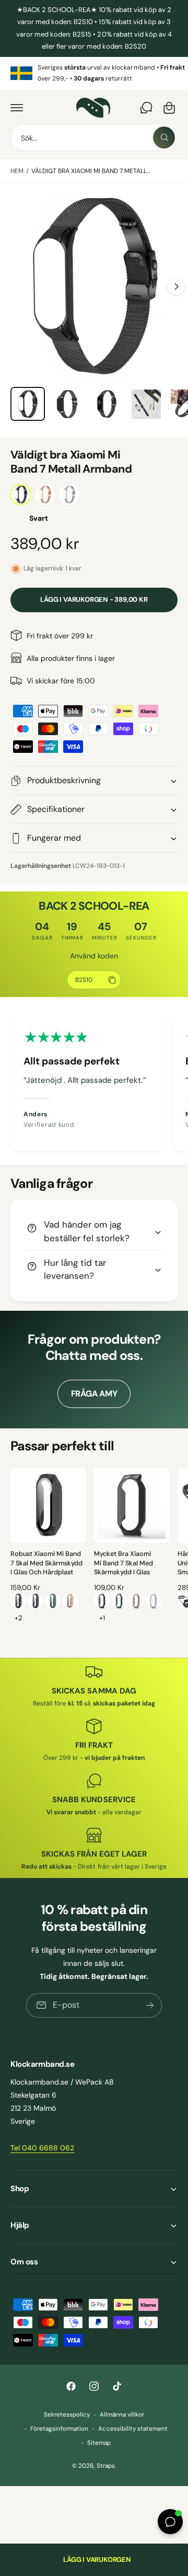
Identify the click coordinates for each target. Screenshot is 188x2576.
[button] (17, 108)
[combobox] (94, 138)
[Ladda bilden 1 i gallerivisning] (28, 404)
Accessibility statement (133, 2429)
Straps (106, 2466)
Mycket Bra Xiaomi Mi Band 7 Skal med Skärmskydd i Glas (124, 1563)
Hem (17, 171)
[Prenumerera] (150, 2005)
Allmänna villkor (122, 2415)
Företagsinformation (59, 2429)
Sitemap (99, 2443)
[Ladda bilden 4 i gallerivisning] (67, 404)
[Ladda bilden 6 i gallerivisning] (146, 404)
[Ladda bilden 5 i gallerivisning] (107, 404)
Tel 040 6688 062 (42, 2148)
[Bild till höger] (176, 287)
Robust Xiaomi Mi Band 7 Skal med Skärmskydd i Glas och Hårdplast (46, 1563)
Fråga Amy (94, 1394)
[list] (94, 73)
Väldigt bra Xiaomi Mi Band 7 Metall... (91, 171)
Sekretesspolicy (67, 2415)
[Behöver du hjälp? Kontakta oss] (146, 108)
